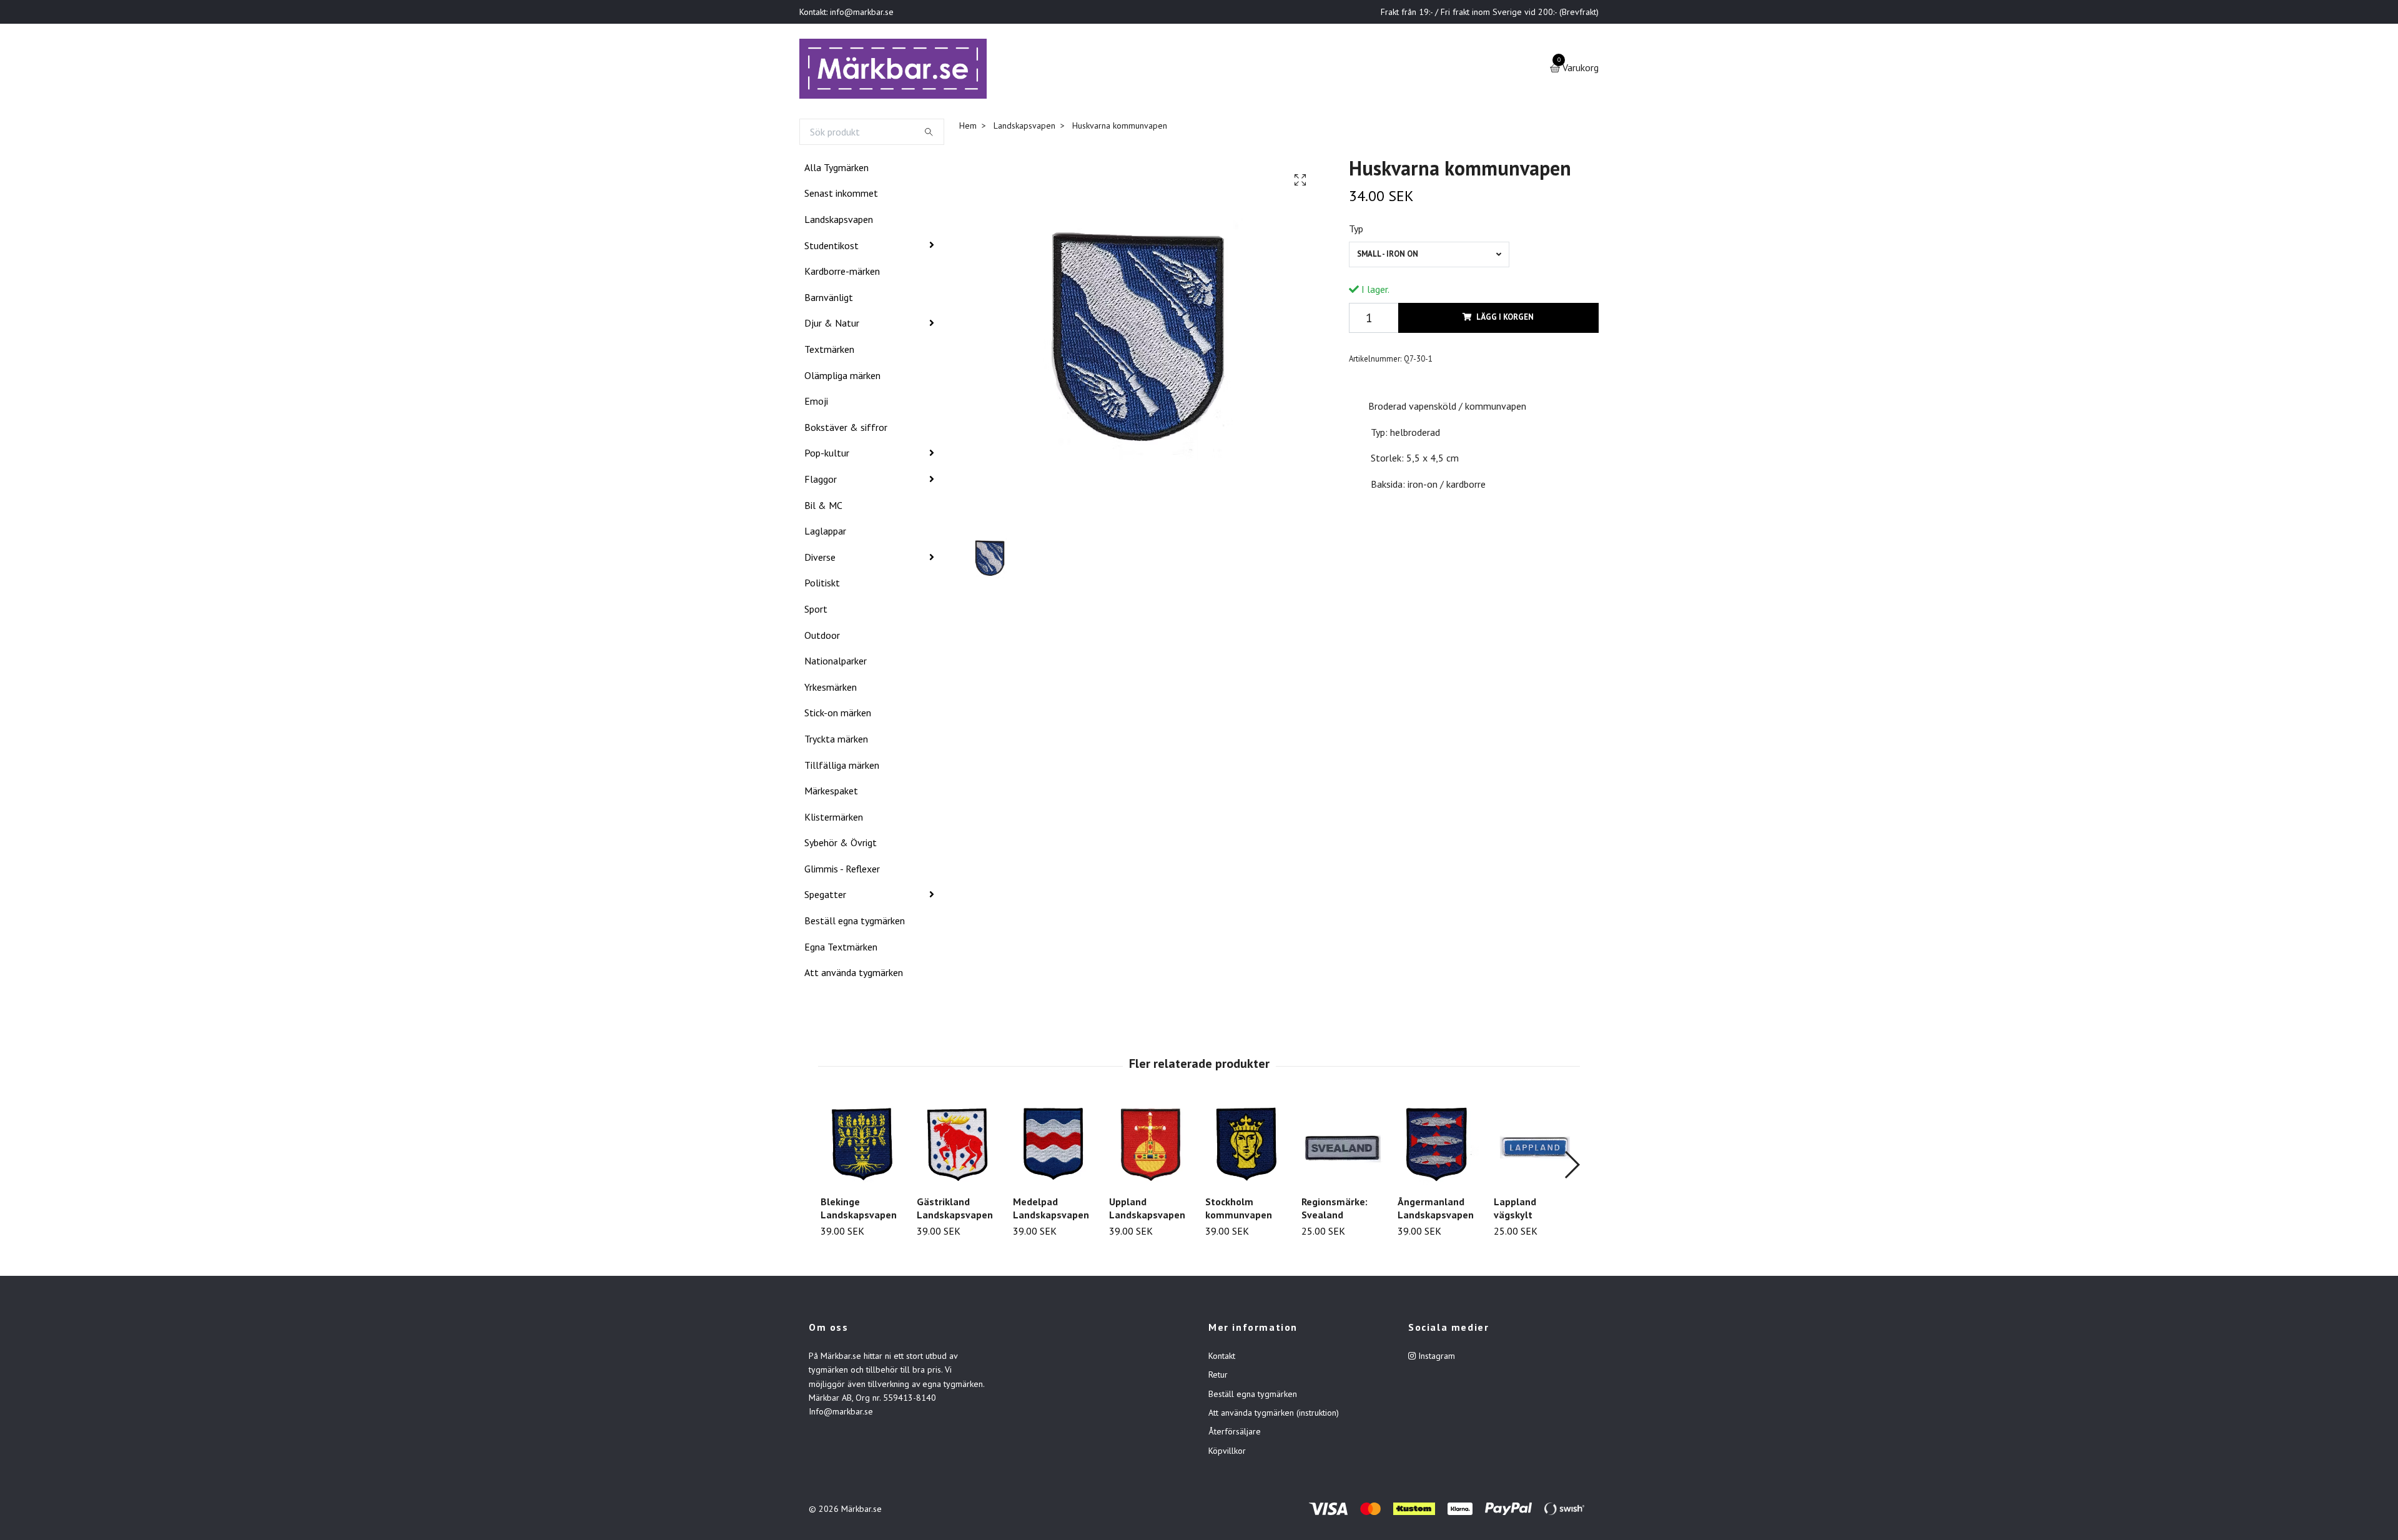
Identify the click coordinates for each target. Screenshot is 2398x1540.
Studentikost (831, 248)
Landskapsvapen (839, 222)
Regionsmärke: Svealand (1335, 1211)
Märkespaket (831, 793)
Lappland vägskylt (1515, 1211)
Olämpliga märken (842, 378)
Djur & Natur (832, 326)
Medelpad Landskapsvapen (1051, 1211)
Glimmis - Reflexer (842, 871)
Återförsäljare (1235, 1434)
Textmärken (829, 352)
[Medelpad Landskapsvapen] (1054, 1147)
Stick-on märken (838, 715)
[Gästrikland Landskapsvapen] (958, 1147)
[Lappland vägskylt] (1535, 1147)
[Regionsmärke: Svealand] (1342, 1147)
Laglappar (825, 533)
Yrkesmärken (831, 689)
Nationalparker (836, 663)
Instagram (1435, 1358)
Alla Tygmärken (836, 170)
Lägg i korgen (1505, 320)
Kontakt (1222, 1358)
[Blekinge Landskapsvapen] (861, 1147)
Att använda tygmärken (854, 975)
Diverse (820, 560)
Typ (1356, 231)
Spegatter (825, 897)
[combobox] (1429, 257)
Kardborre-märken (842, 274)
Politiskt (822, 585)
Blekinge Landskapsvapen (859, 1211)
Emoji (816, 403)
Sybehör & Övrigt (841, 845)
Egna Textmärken (841, 949)
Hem (968, 128)
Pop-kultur (827, 456)
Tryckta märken (836, 741)
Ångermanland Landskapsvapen (1436, 1211)
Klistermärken (834, 819)
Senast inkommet (841, 196)
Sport (816, 611)
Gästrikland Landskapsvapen (955, 1211)
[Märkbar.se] (897, 70)
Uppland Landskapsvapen (1147, 1211)
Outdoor (822, 638)
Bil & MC (823, 508)
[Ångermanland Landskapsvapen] (1438, 1147)
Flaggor (821, 481)
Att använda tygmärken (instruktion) (1274, 1415)
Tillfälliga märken (842, 768)
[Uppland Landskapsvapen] (1150, 1147)
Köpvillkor (1227, 1453)
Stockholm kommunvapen (1239, 1211)
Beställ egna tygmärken (855, 923)
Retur (1218, 1377)
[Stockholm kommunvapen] (1246, 1147)
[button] (1572, 1167)
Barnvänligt (829, 300)
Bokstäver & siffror (846, 430)
